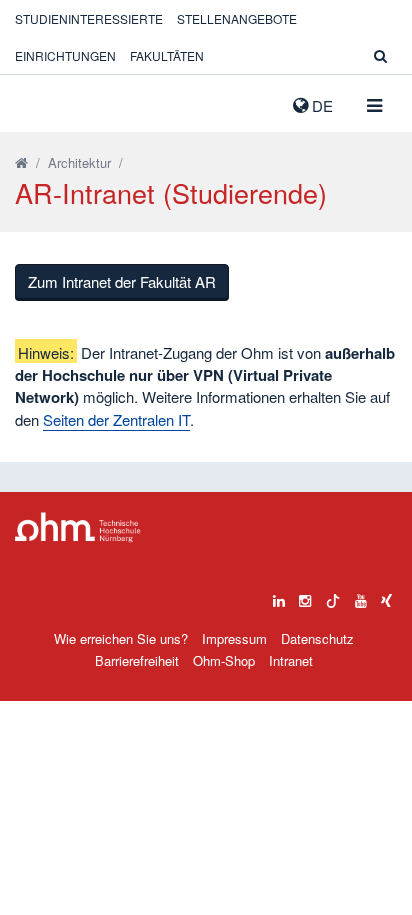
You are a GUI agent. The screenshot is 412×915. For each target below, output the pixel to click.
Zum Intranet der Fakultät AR (122, 281)
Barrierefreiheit (137, 660)
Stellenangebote (237, 18)
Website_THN (45, 101)
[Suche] (380, 55)
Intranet (291, 660)
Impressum (234, 638)
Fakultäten (167, 55)
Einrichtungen (65, 55)
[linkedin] (279, 596)
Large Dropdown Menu (78, 527)
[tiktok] (333, 596)
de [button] (320, 105)
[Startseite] (21, 162)
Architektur (79, 162)
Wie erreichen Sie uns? (121, 638)
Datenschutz (317, 638)
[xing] (386, 596)
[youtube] (361, 596)
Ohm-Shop (224, 660)
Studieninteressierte (89, 18)
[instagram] (305, 596)
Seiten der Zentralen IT (116, 419)
